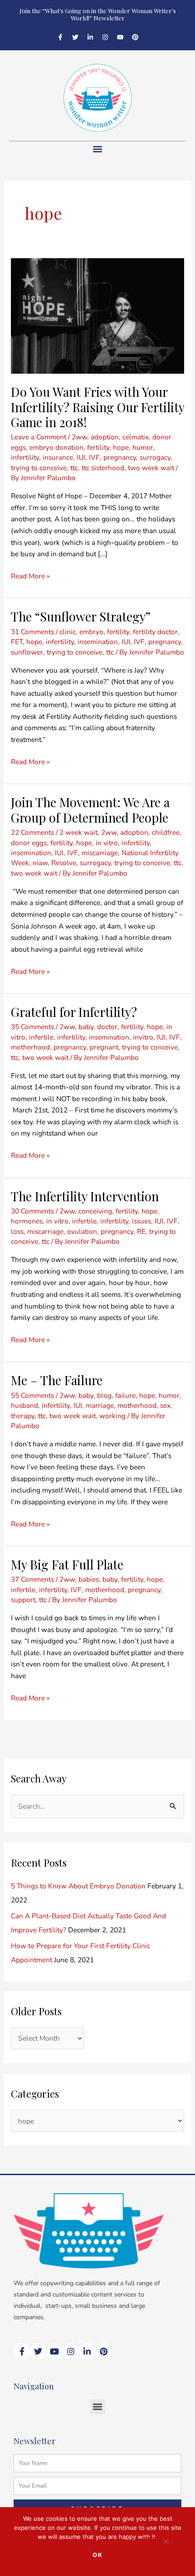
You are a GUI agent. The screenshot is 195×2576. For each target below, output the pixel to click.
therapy (23, 1416)
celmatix (136, 437)
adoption (105, 437)
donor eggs (29, 843)
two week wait (151, 468)
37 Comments (32, 1579)
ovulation (82, 1231)
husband (24, 1405)
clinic (68, 632)
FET (17, 642)
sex (165, 1405)
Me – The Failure (57, 1380)
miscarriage (100, 853)
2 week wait (78, 832)
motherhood (30, 1047)
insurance (58, 457)
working (112, 1416)
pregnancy (120, 457)
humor (143, 447)
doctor (107, 1027)
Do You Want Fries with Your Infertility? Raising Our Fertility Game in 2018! (97, 407)
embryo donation (56, 447)
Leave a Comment (39, 437)
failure (125, 1395)
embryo (91, 632)
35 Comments (32, 1027)
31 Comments (32, 632)
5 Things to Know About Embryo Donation (78, 1886)
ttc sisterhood (103, 468)
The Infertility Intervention (85, 1196)
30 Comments (32, 1211)
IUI (81, 457)
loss (17, 1231)
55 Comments (32, 1395)
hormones (27, 1221)
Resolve (64, 863)
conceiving (95, 1211)
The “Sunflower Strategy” (81, 616)
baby (86, 1027)
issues (141, 1221)
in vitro (107, 843)
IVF (94, 457)
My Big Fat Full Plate (67, 1564)
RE (141, 1231)
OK (98, 2555)
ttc (74, 468)
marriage (100, 1405)
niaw (40, 863)
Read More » (30, 575)
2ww (79, 437)
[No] (166, 2544)
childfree (166, 832)
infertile (41, 1037)
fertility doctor (155, 632)
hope (121, 447)
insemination (98, 642)
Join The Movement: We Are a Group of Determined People (90, 810)
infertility (25, 457)
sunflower (27, 652)
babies (89, 1579)
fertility (98, 447)
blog (104, 1395)
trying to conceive (39, 468)
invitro (143, 1037)
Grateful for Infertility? (74, 1012)
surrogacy (155, 457)
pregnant (104, 1047)
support (23, 1600)
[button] (98, 149)
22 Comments (32, 832)
